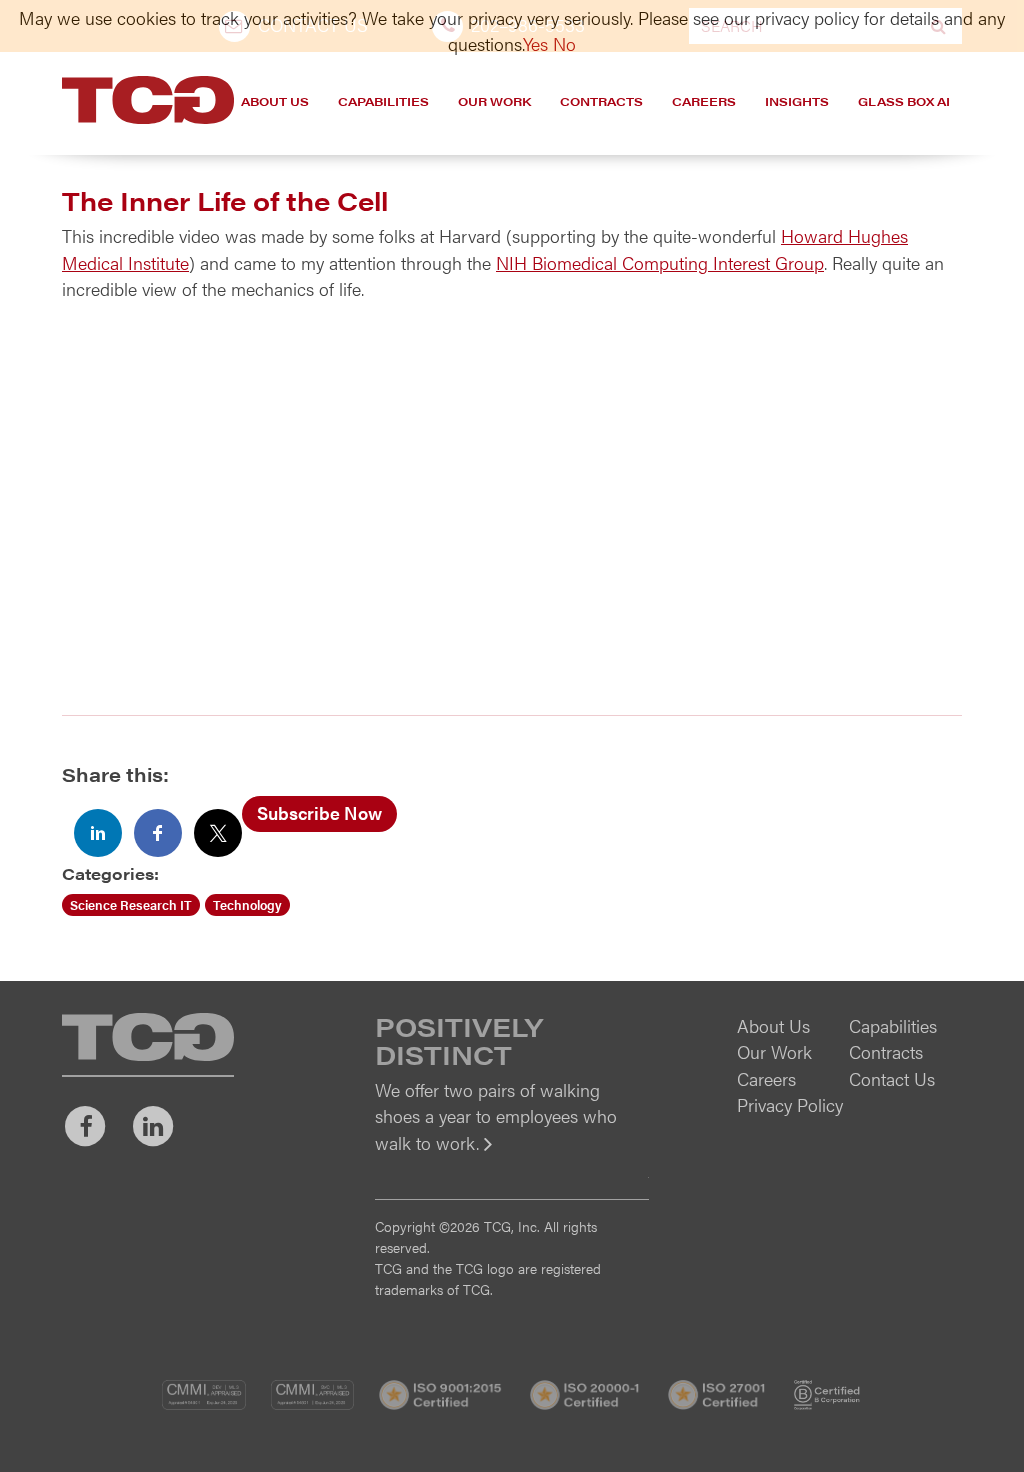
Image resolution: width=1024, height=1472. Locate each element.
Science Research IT (131, 904)
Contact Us (892, 1078)
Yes (535, 43)
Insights (797, 101)
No (564, 43)
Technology (247, 904)
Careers (704, 101)
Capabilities (383, 101)
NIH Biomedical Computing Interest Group (660, 262)
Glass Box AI (904, 101)
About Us (275, 101)
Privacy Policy (790, 1104)
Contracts (601, 101)
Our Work (494, 101)
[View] (511, 1156)
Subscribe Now (319, 812)
